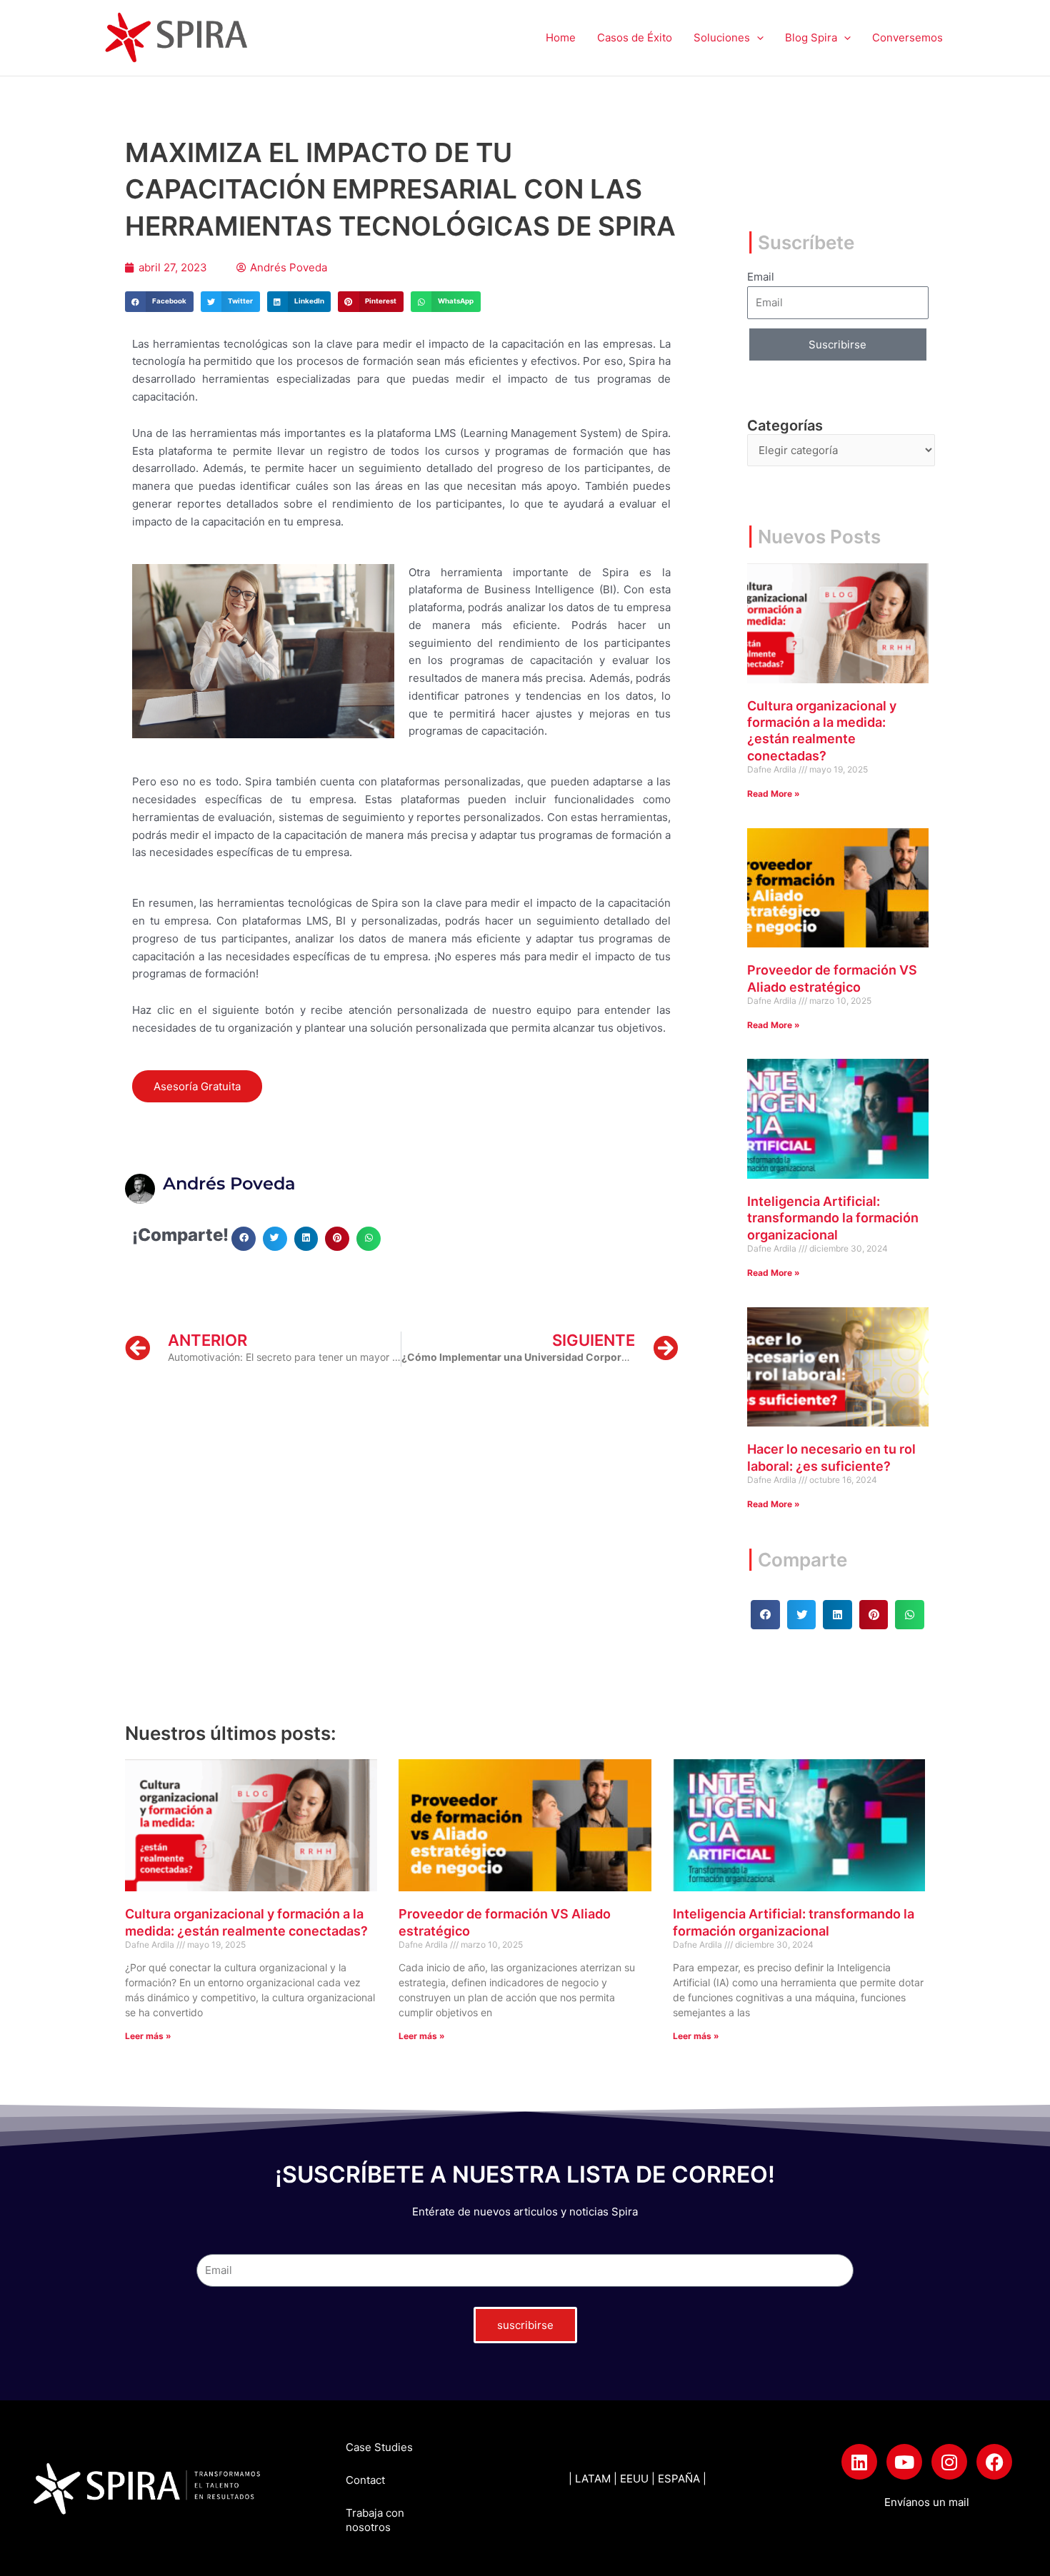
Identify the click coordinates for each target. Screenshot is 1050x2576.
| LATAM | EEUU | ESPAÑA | (637, 2479)
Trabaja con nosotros (375, 2520)
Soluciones (722, 37)
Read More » (774, 794)
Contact (365, 2480)
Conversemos (907, 37)
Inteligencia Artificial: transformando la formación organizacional (833, 1218)
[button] (757, 38)
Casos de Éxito (635, 37)
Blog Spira (811, 37)
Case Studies (379, 2447)
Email (761, 277)
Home (561, 37)
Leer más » (148, 2036)
